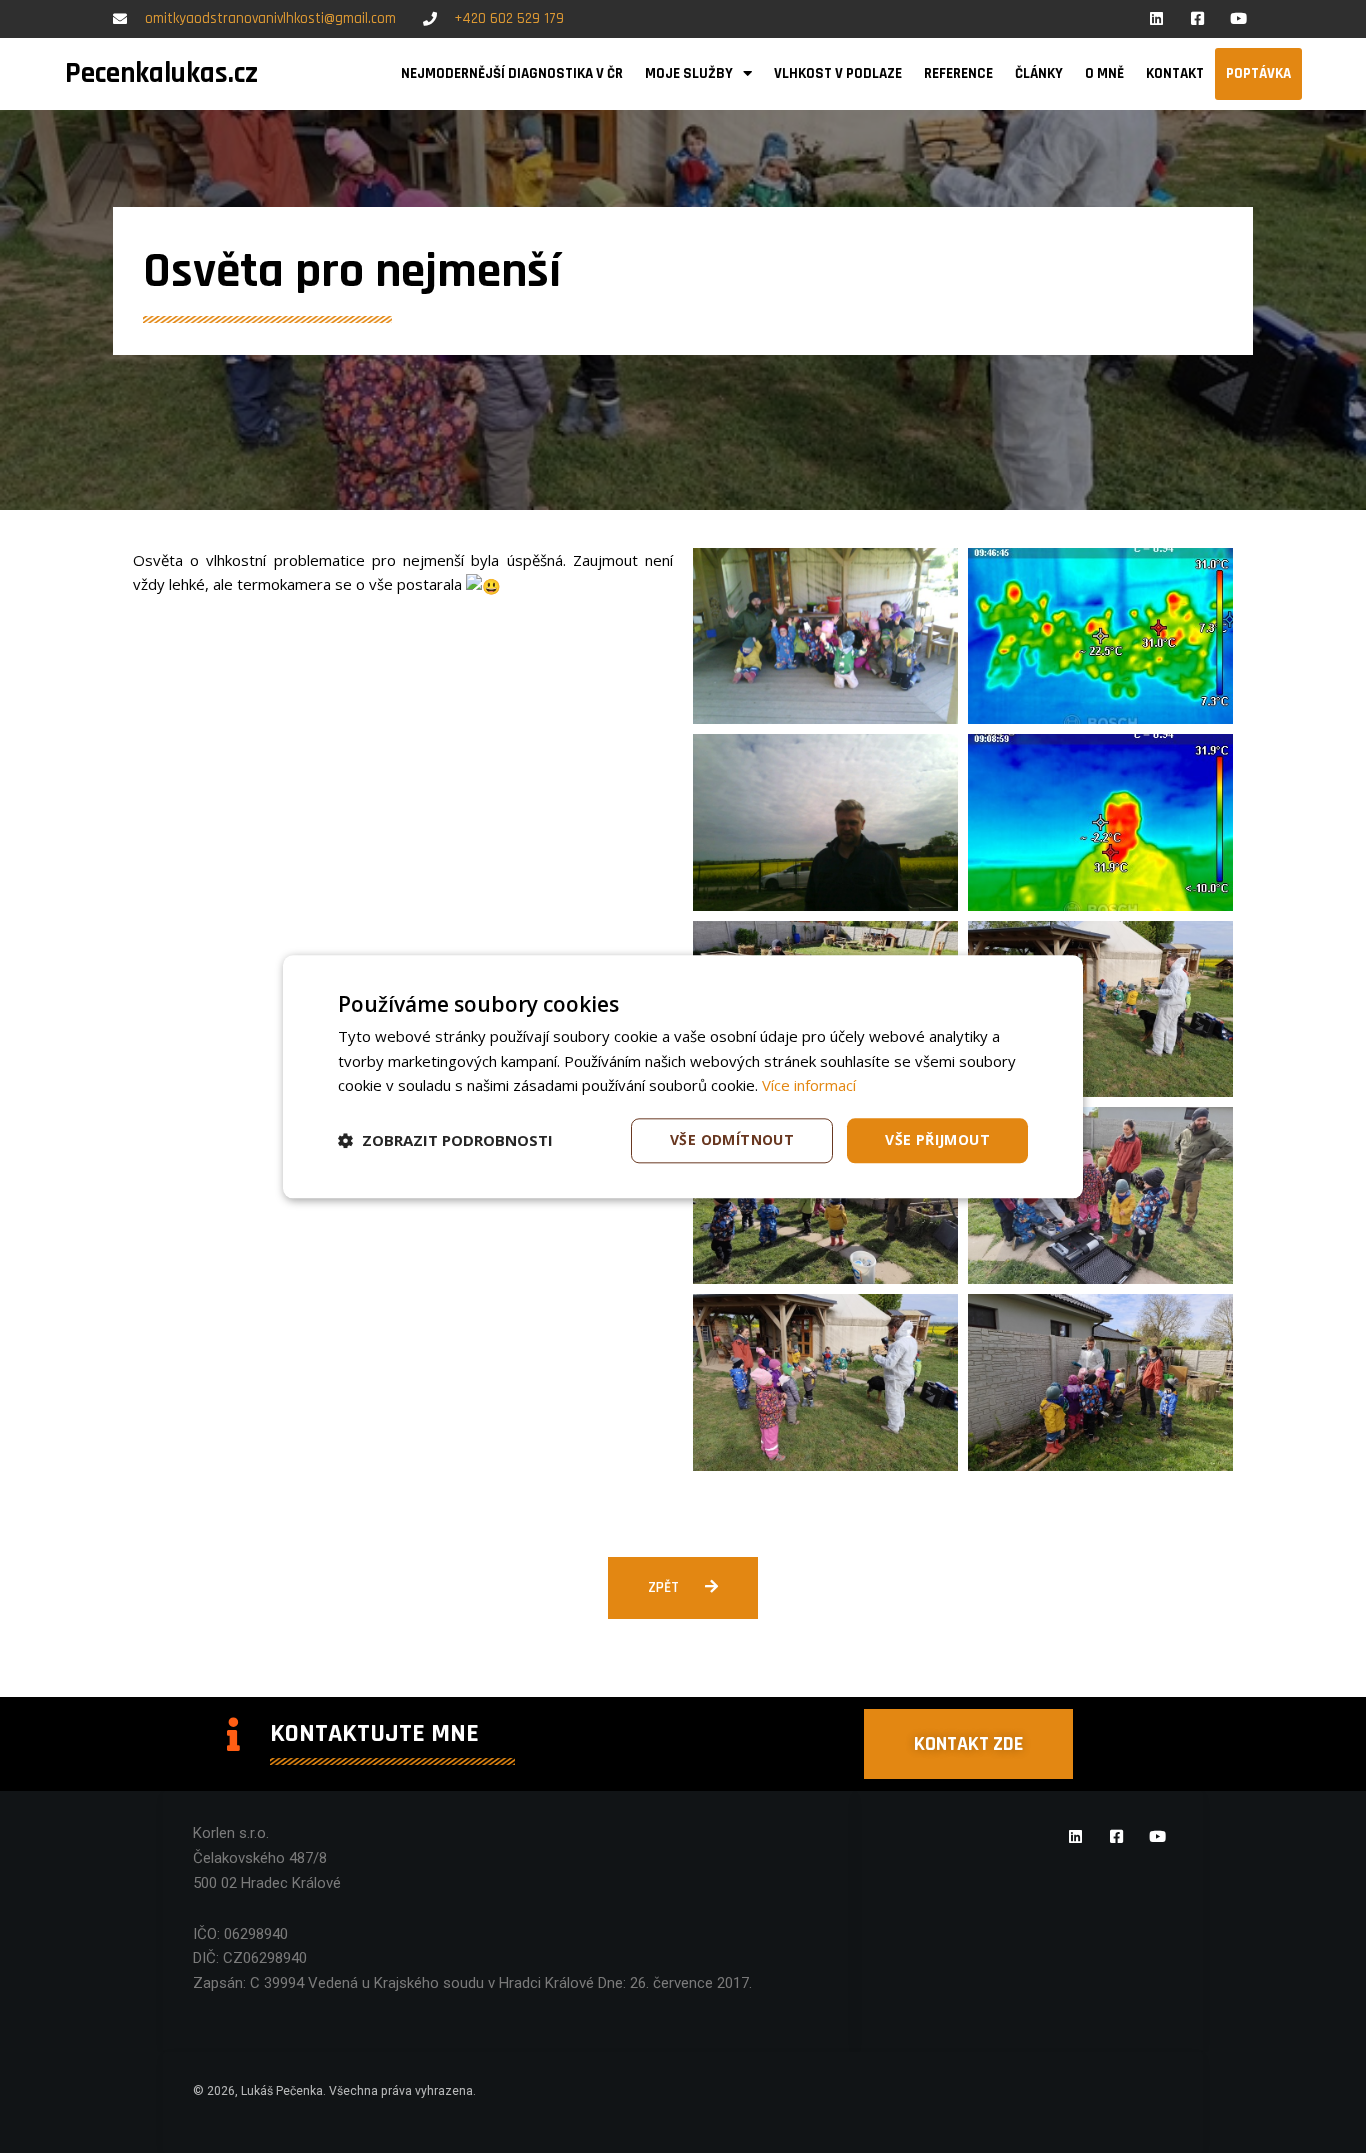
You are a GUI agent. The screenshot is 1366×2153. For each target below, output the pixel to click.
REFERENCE (958, 73)
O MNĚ (1104, 73)
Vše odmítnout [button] (732, 1139)
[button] (445, 1141)
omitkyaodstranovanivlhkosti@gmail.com (270, 18)
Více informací (809, 1086)
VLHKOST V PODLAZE (838, 73)
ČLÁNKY (1039, 73)
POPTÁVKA (1258, 73)
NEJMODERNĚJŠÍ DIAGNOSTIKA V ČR (512, 73)
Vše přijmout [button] (937, 1139)
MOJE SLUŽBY (689, 73)
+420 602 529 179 (509, 18)
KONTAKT (1175, 73)
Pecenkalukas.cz (161, 73)
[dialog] (683, 1076)
